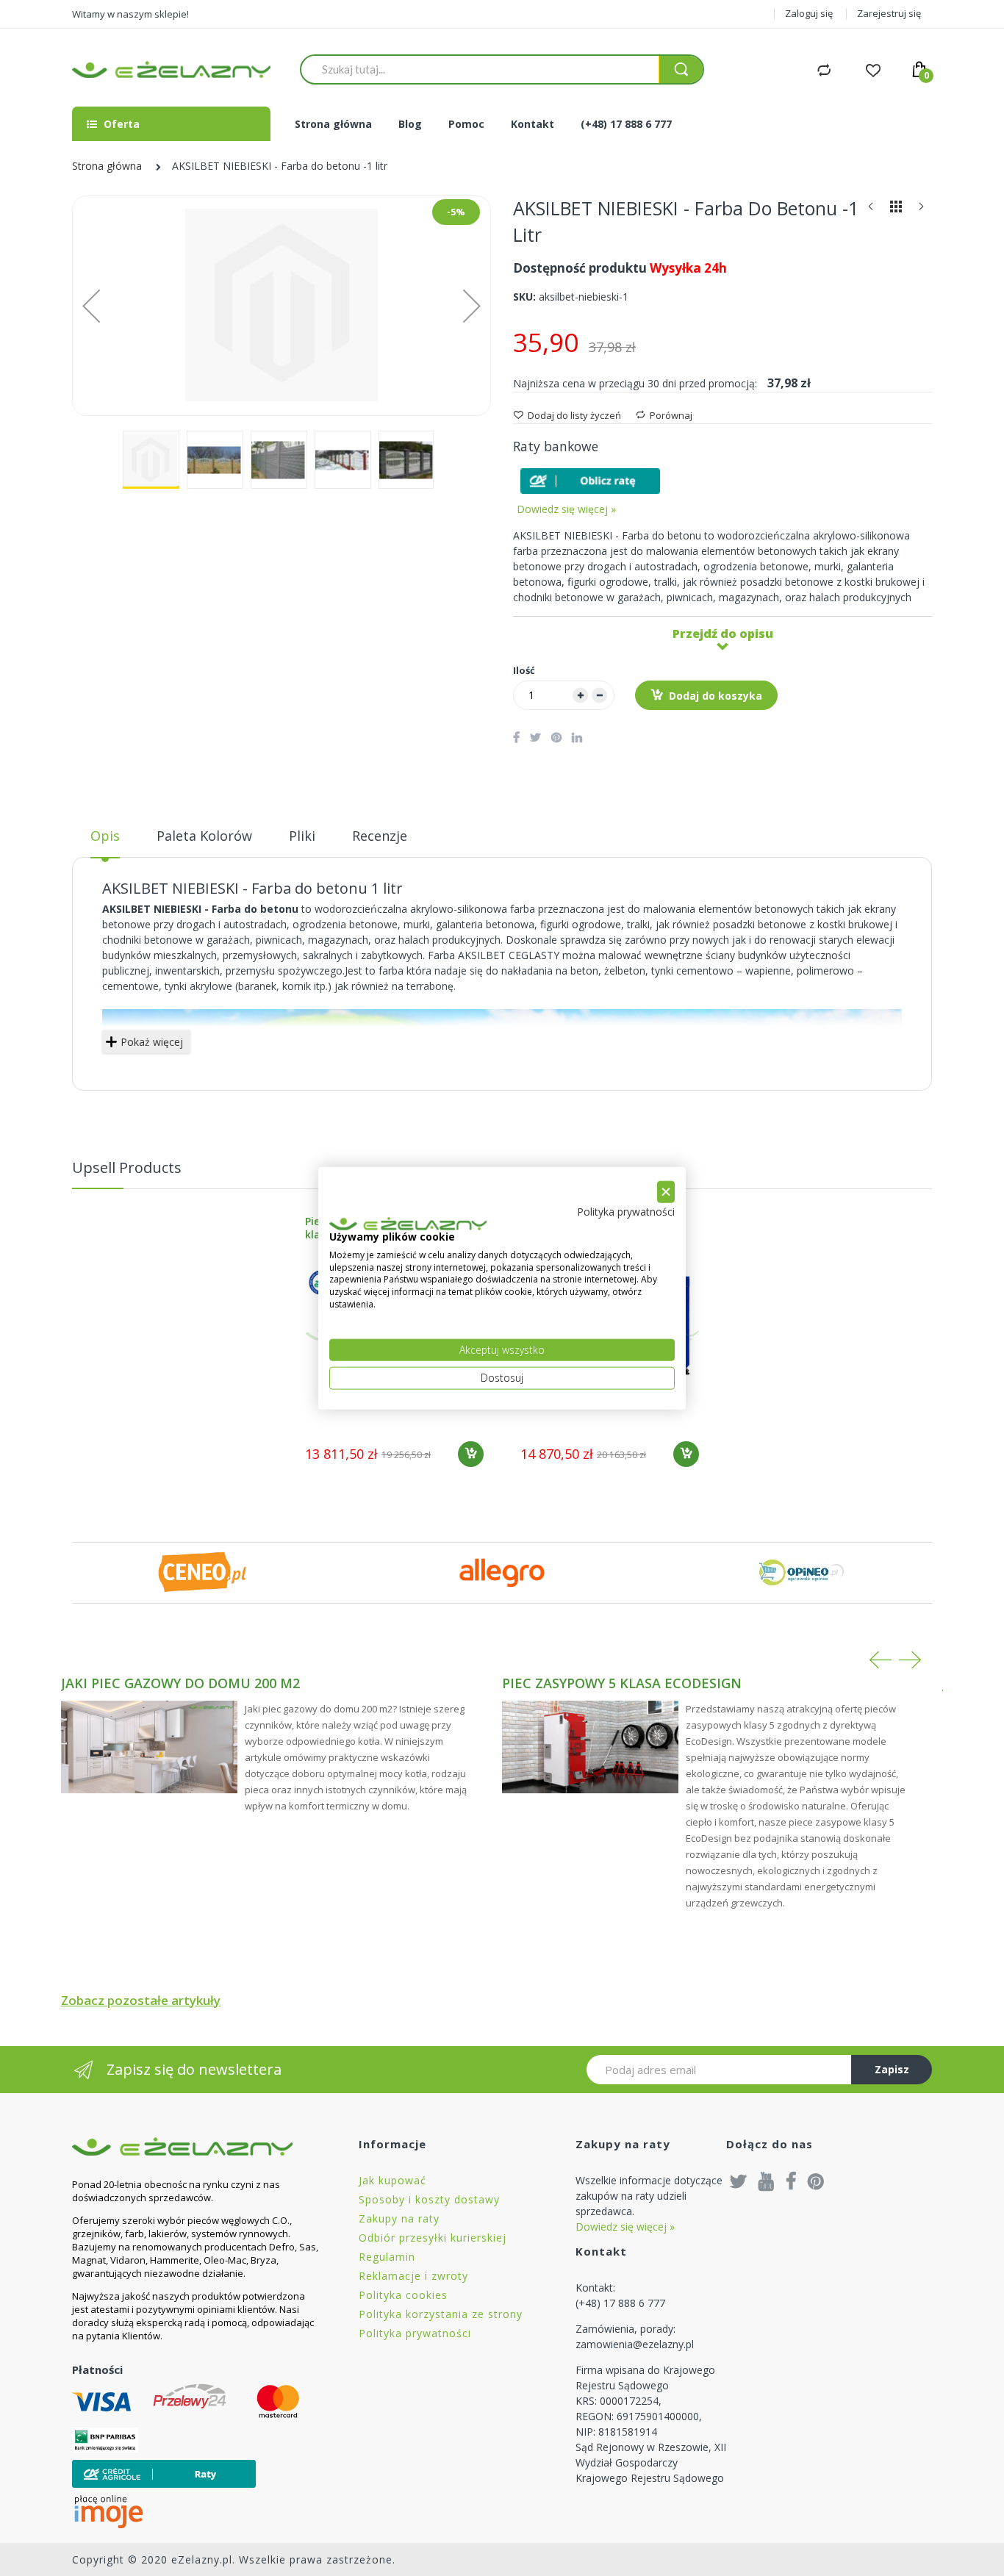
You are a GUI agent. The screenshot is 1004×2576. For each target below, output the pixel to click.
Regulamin (387, 2257)
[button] (91, 306)
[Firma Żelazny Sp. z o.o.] (197, 2146)
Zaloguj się (809, 13)
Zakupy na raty (399, 2218)
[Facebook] (791, 2181)
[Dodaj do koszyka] (471, 1454)
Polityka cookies (403, 2295)
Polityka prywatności (415, 2333)
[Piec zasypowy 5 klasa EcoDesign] (590, 1747)
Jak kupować (392, 2180)
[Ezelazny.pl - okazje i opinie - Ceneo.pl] (202, 1572)
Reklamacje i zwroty (413, 2276)
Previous (881, 1660)
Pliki (302, 836)
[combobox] (480, 69)
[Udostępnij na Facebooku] (516, 737)
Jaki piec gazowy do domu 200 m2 (180, 1683)
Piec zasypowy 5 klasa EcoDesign (622, 1683)
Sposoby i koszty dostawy (429, 2199)
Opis (105, 836)
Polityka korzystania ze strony (441, 2314)
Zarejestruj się (889, 13)
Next (910, 1660)
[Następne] (921, 210)
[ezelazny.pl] (171, 69)
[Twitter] (739, 2181)
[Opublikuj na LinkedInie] (577, 737)
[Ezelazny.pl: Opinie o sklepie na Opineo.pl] (802, 1572)
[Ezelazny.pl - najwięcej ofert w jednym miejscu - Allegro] (502, 1572)
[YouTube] (767, 2181)
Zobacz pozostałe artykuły (141, 2000)
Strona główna (107, 166)
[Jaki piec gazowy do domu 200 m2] (149, 1747)
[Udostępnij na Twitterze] (535, 737)
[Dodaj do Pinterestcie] (556, 737)
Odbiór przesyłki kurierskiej (433, 2238)
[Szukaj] (681, 69)
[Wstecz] (871, 210)
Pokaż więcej (152, 1042)
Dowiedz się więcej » (566, 509)
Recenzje (380, 836)
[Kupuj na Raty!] (590, 481)
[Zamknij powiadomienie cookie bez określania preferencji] (666, 1192)
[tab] (105, 842)
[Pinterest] (816, 2181)
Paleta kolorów (204, 836)
